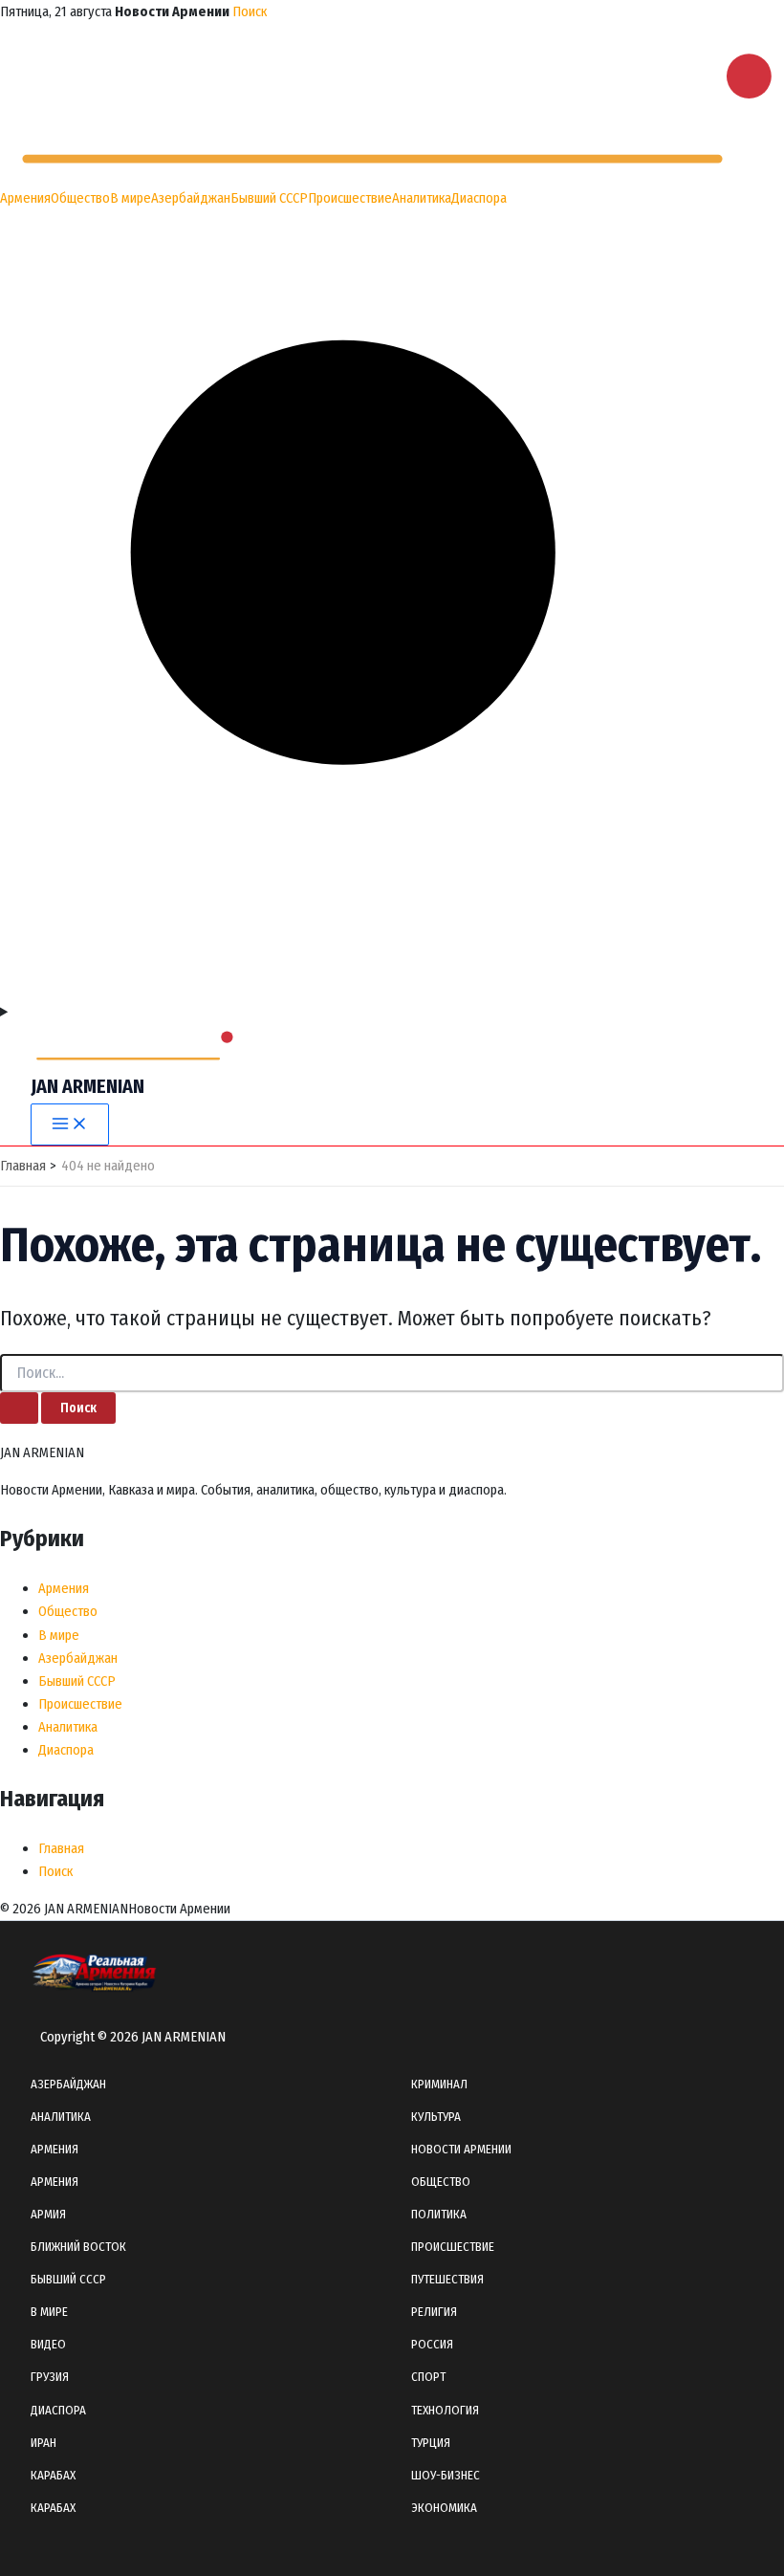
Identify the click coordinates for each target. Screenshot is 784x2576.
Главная (61, 1848)
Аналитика (422, 198)
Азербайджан (191, 198)
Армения (25, 198)
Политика (439, 2214)
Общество (80, 198)
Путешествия (447, 2279)
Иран (44, 2443)
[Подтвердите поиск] (19, 1408)
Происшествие (350, 198)
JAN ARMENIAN (87, 1086)
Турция (431, 2443)
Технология (445, 2410)
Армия (48, 2214)
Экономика (444, 2508)
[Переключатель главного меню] (70, 1125)
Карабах (53, 2475)
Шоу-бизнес (446, 2475)
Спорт (428, 2377)
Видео (48, 2344)
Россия (432, 2344)
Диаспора (479, 198)
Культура (436, 2117)
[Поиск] (392, 989)
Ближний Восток (78, 2247)
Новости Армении (461, 2149)
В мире (131, 198)
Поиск (250, 11)
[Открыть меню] (392, 1012)
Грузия (50, 2377)
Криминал (439, 2084)
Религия (434, 2312)
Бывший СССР (269, 198)
